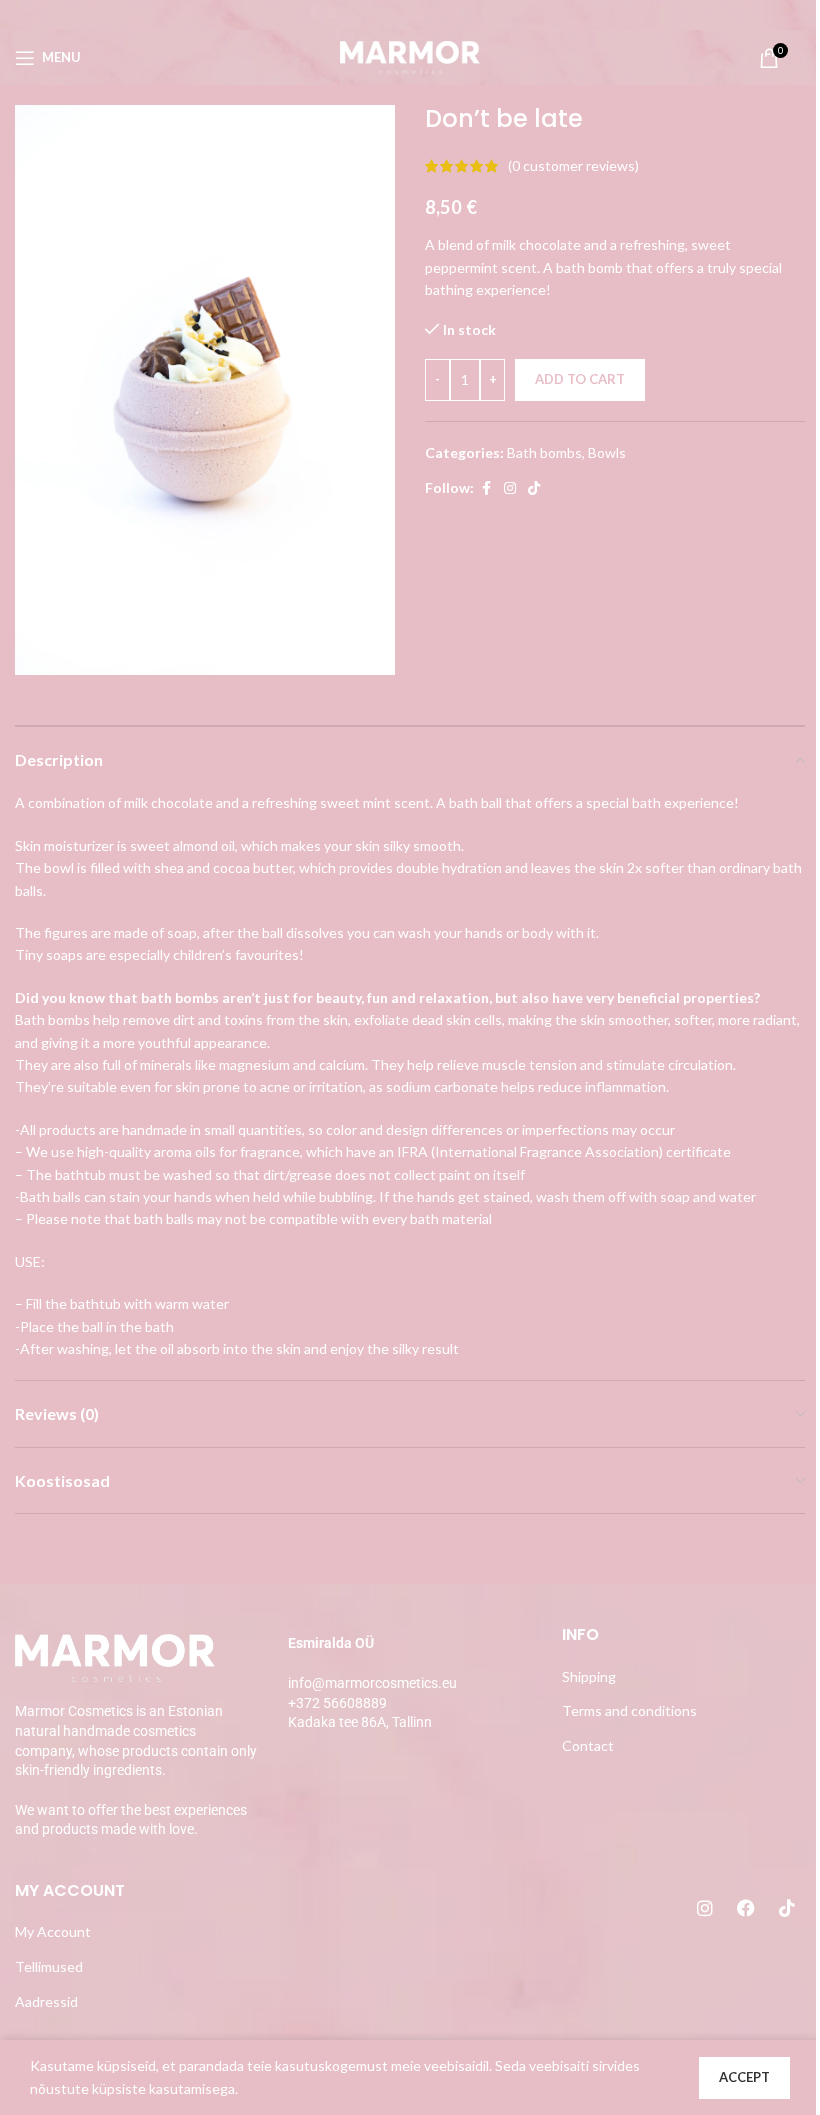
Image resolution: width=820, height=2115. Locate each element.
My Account (53, 1931)
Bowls (607, 452)
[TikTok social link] (534, 488)
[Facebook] (746, 1908)
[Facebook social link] (486, 488)
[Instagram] (705, 1908)
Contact (588, 1745)
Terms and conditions (629, 1710)
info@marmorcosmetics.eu (372, 1683)
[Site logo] (410, 55)
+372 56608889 (337, 1703)
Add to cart (580, 379)
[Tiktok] (787, 1908)
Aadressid (46, 2001)
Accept (744, 2077)
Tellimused (49, 1966)
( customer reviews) (573, 165)
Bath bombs (544, 452)
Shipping (589, 1676)
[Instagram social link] (510, 488)
